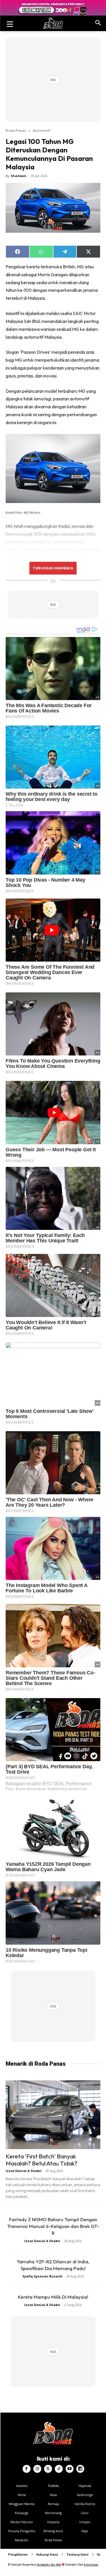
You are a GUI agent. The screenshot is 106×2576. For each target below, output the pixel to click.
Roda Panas (16, 130)
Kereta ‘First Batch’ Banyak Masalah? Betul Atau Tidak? (42, 2160)
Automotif (41, 130)
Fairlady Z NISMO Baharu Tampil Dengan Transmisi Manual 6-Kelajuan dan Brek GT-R (53, 2226)
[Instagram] (37, 2469)
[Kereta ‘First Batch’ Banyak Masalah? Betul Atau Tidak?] (53, 2115)
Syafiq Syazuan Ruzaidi (42, 2276)
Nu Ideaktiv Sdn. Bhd (49, 2565)
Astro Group (91, 2565)
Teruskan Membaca (53, 568)
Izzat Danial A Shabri (24, 2171)
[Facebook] (27, 2469)
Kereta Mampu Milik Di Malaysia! (53, 2297)
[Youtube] (70, 2469)
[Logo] (53, 23)
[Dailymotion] (80, 2469)
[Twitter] (48, 2469)
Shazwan (19, 176)
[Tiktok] (59, 2469)
